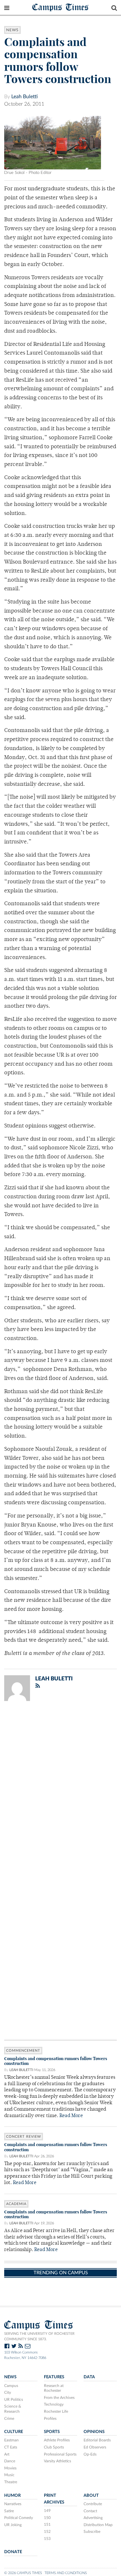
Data (89, 2377)
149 (47, 2511)
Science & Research (13, 2409)
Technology (54, 2404)
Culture (14, 2432)
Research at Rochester (54, 2388)
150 (47, 2518)
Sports (52, 2432)
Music (9, 2475)
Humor (12, 2495)
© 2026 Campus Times (23, 2573)
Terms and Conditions (66, 2573)
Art (7, 2454)
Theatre (11, 2482)
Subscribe (92, 2532)
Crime (9, 2419)
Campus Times (60, 7)
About (91, 2495)
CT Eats (11, 2447)
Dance (10, 2461)
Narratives (13, 2504)
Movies (10, 2468)
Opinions (94, 2432)
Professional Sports (60, 2454)
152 (47, 2532)
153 (47, 2539)
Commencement (23, 2051)
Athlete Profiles (57, 2440)
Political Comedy (19, 2518)
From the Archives (59, 2398)
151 (47, 2524)
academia (16, 2204)
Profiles (50, 2419)
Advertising (93, 2518)
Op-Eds (90, 2454)
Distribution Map (98, 2525)
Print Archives (54, 2499)
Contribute (93, 2504)
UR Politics (14, 2400)
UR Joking (13, 2525)
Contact (90, 2511)
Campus (11, 2386)
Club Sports (54, 2447)
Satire (9, 2511)
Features (54, 2377)
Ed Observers (95, 2447)
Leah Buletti (25, 97)
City (8, 2392)
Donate (13, 2552)
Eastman (11, 2440)
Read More (71, 2116)
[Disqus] (60, 1790)
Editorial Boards (97, 2440)
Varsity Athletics (57, 2461)
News (12, 30)
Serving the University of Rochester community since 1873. (39, 2336)
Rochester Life (56, 2411)
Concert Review (24, 2137)
